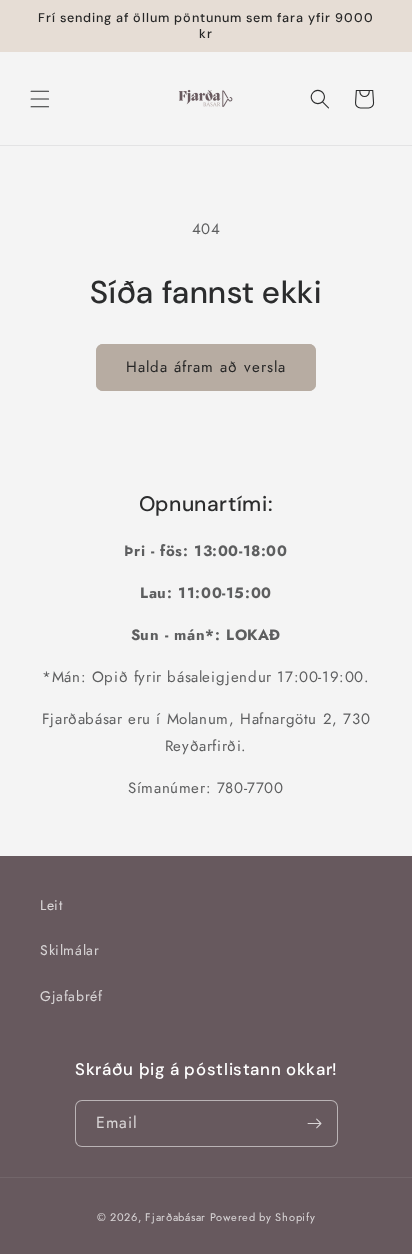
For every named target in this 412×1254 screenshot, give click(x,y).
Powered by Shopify (263, 1217)
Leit (51, 905)
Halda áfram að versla (206, 367)
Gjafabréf (71, 996)
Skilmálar (69, 950)
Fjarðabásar (175, 1217)
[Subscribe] (315, 1123)
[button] (40, 99)
